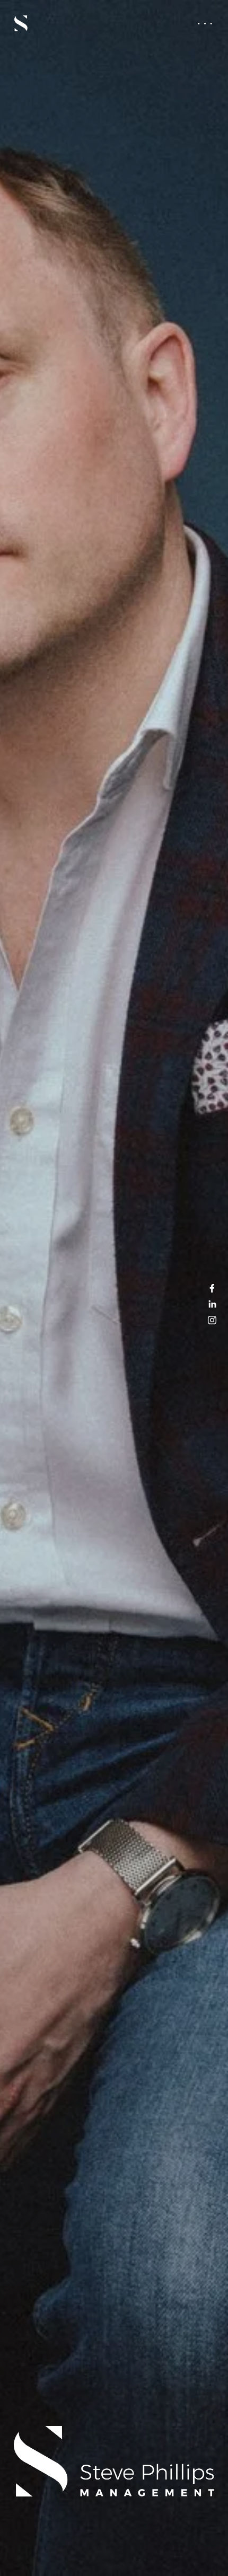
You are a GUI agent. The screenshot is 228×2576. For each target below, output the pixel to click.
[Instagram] (212, 1320)
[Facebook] (212, 1288)
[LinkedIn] (212, 1304)
